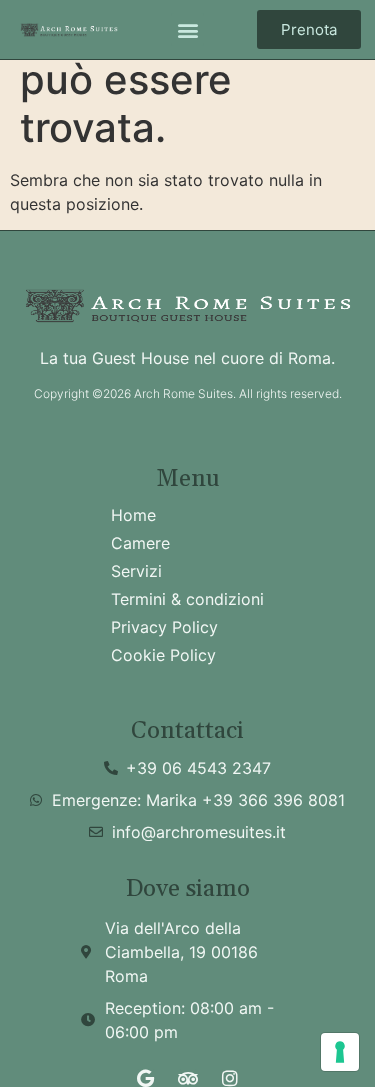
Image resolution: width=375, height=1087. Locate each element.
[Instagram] (230, 1078)
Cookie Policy (163, 655)
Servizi (136, 571)
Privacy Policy (164, 627)
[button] (187, 29)
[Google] (146, 1078)
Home (133, 515)
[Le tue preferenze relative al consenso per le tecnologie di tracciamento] (340, 1052)
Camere (140, 543)
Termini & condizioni (187, 599)
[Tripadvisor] (188, 1078)
